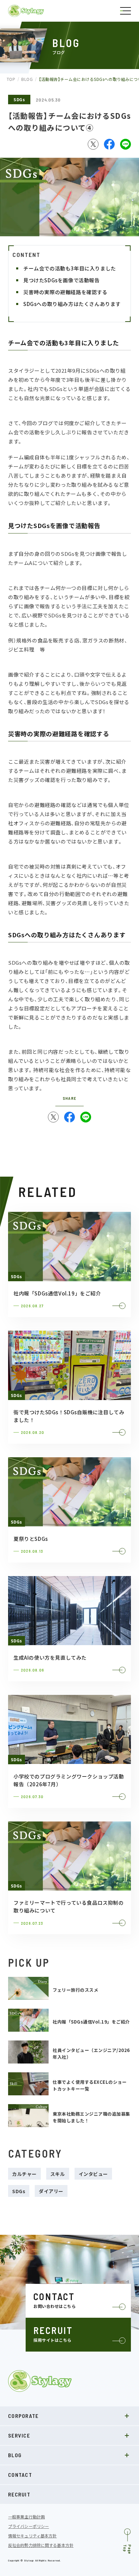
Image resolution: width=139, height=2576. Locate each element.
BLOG (27, 79)
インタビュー (93, 2174)
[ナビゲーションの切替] (126, 11)
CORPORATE (23, 2416)
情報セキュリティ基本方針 (32, 2536)
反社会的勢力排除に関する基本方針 (41, 2545)
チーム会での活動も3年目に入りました (70, 268)
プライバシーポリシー (29, 2526)
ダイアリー (51, 2191)
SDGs (19, 99)
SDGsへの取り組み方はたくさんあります (73, 304)
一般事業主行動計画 (26, 2517)
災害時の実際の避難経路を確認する (65, 292)
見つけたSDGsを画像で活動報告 (63, 280)
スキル (58, 2174)
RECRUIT (19, 2494)
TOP (11, 79)
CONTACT (20, 2475)
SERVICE (19, 2435)
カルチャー (24, 2174)
